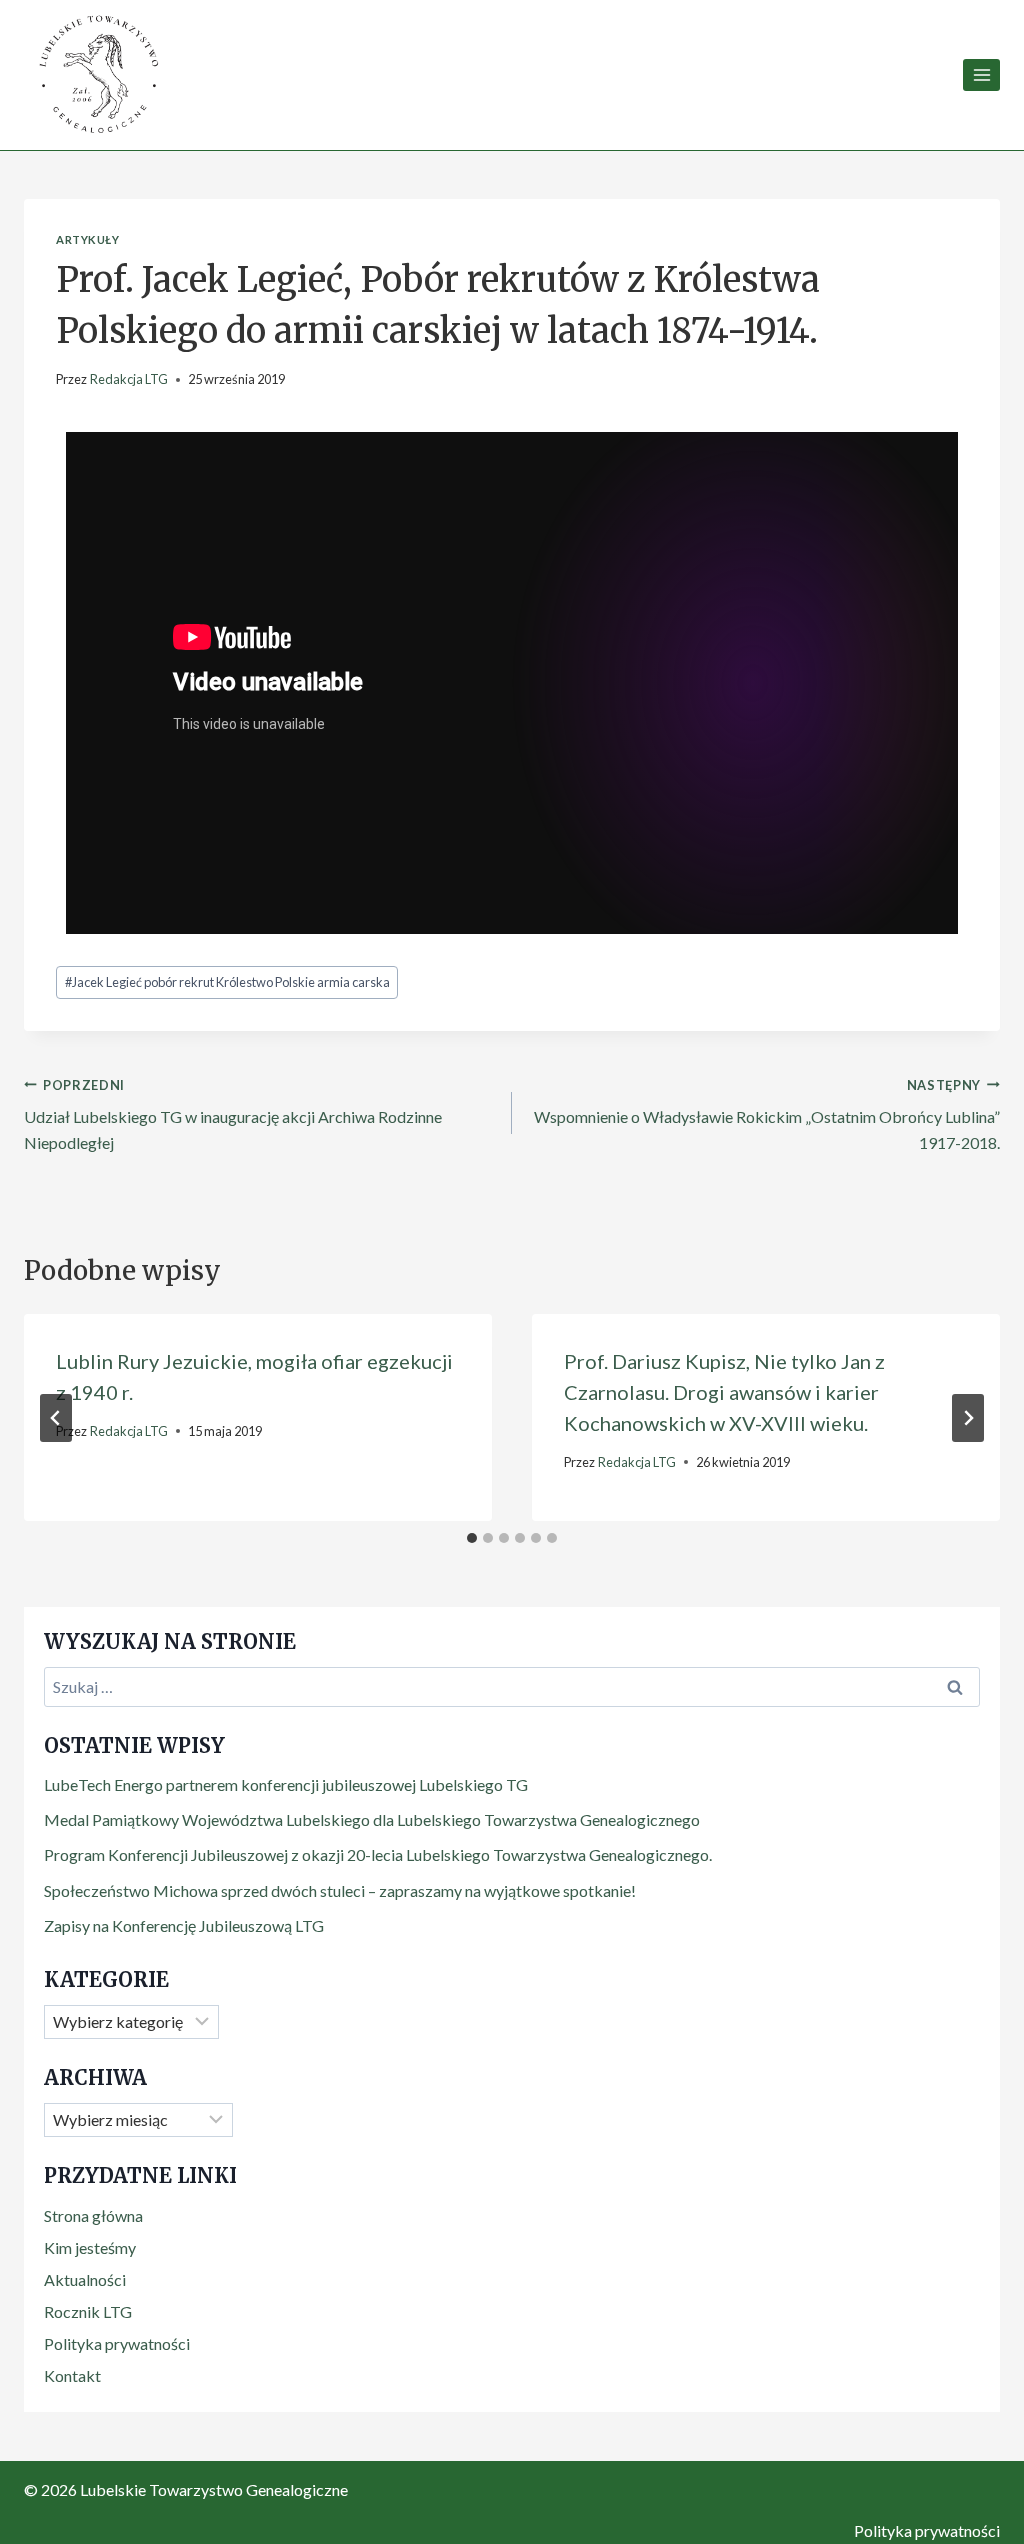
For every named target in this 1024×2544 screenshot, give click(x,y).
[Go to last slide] (56, 1418)
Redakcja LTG (129, 379)
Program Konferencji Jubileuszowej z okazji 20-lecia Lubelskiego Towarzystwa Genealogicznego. (378, 1854)
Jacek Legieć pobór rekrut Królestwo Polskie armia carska (227, 982)
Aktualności (85, 2279)
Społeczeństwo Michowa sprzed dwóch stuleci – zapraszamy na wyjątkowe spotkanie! (340, 1890)
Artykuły (87, 239)
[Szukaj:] (512, 1686)
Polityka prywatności (117, 2343)
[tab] (472, 1538)
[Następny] (968, 1418)
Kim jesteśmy (90, 2247)
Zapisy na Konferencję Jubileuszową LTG (184, 1925)
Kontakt (72, 2375)
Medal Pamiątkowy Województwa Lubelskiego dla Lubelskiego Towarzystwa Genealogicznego (372, 1819)
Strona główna (93, 2215)
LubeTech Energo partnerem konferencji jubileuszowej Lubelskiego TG (286, 1784)
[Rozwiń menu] (981, 74)
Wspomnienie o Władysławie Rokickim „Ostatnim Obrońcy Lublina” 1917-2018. (767, 1114)
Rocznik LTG (88, 2311)
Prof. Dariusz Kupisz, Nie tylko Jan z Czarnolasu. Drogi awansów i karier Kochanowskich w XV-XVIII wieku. (724, 1392)
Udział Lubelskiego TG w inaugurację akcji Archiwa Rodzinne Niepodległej (233, 1114)
